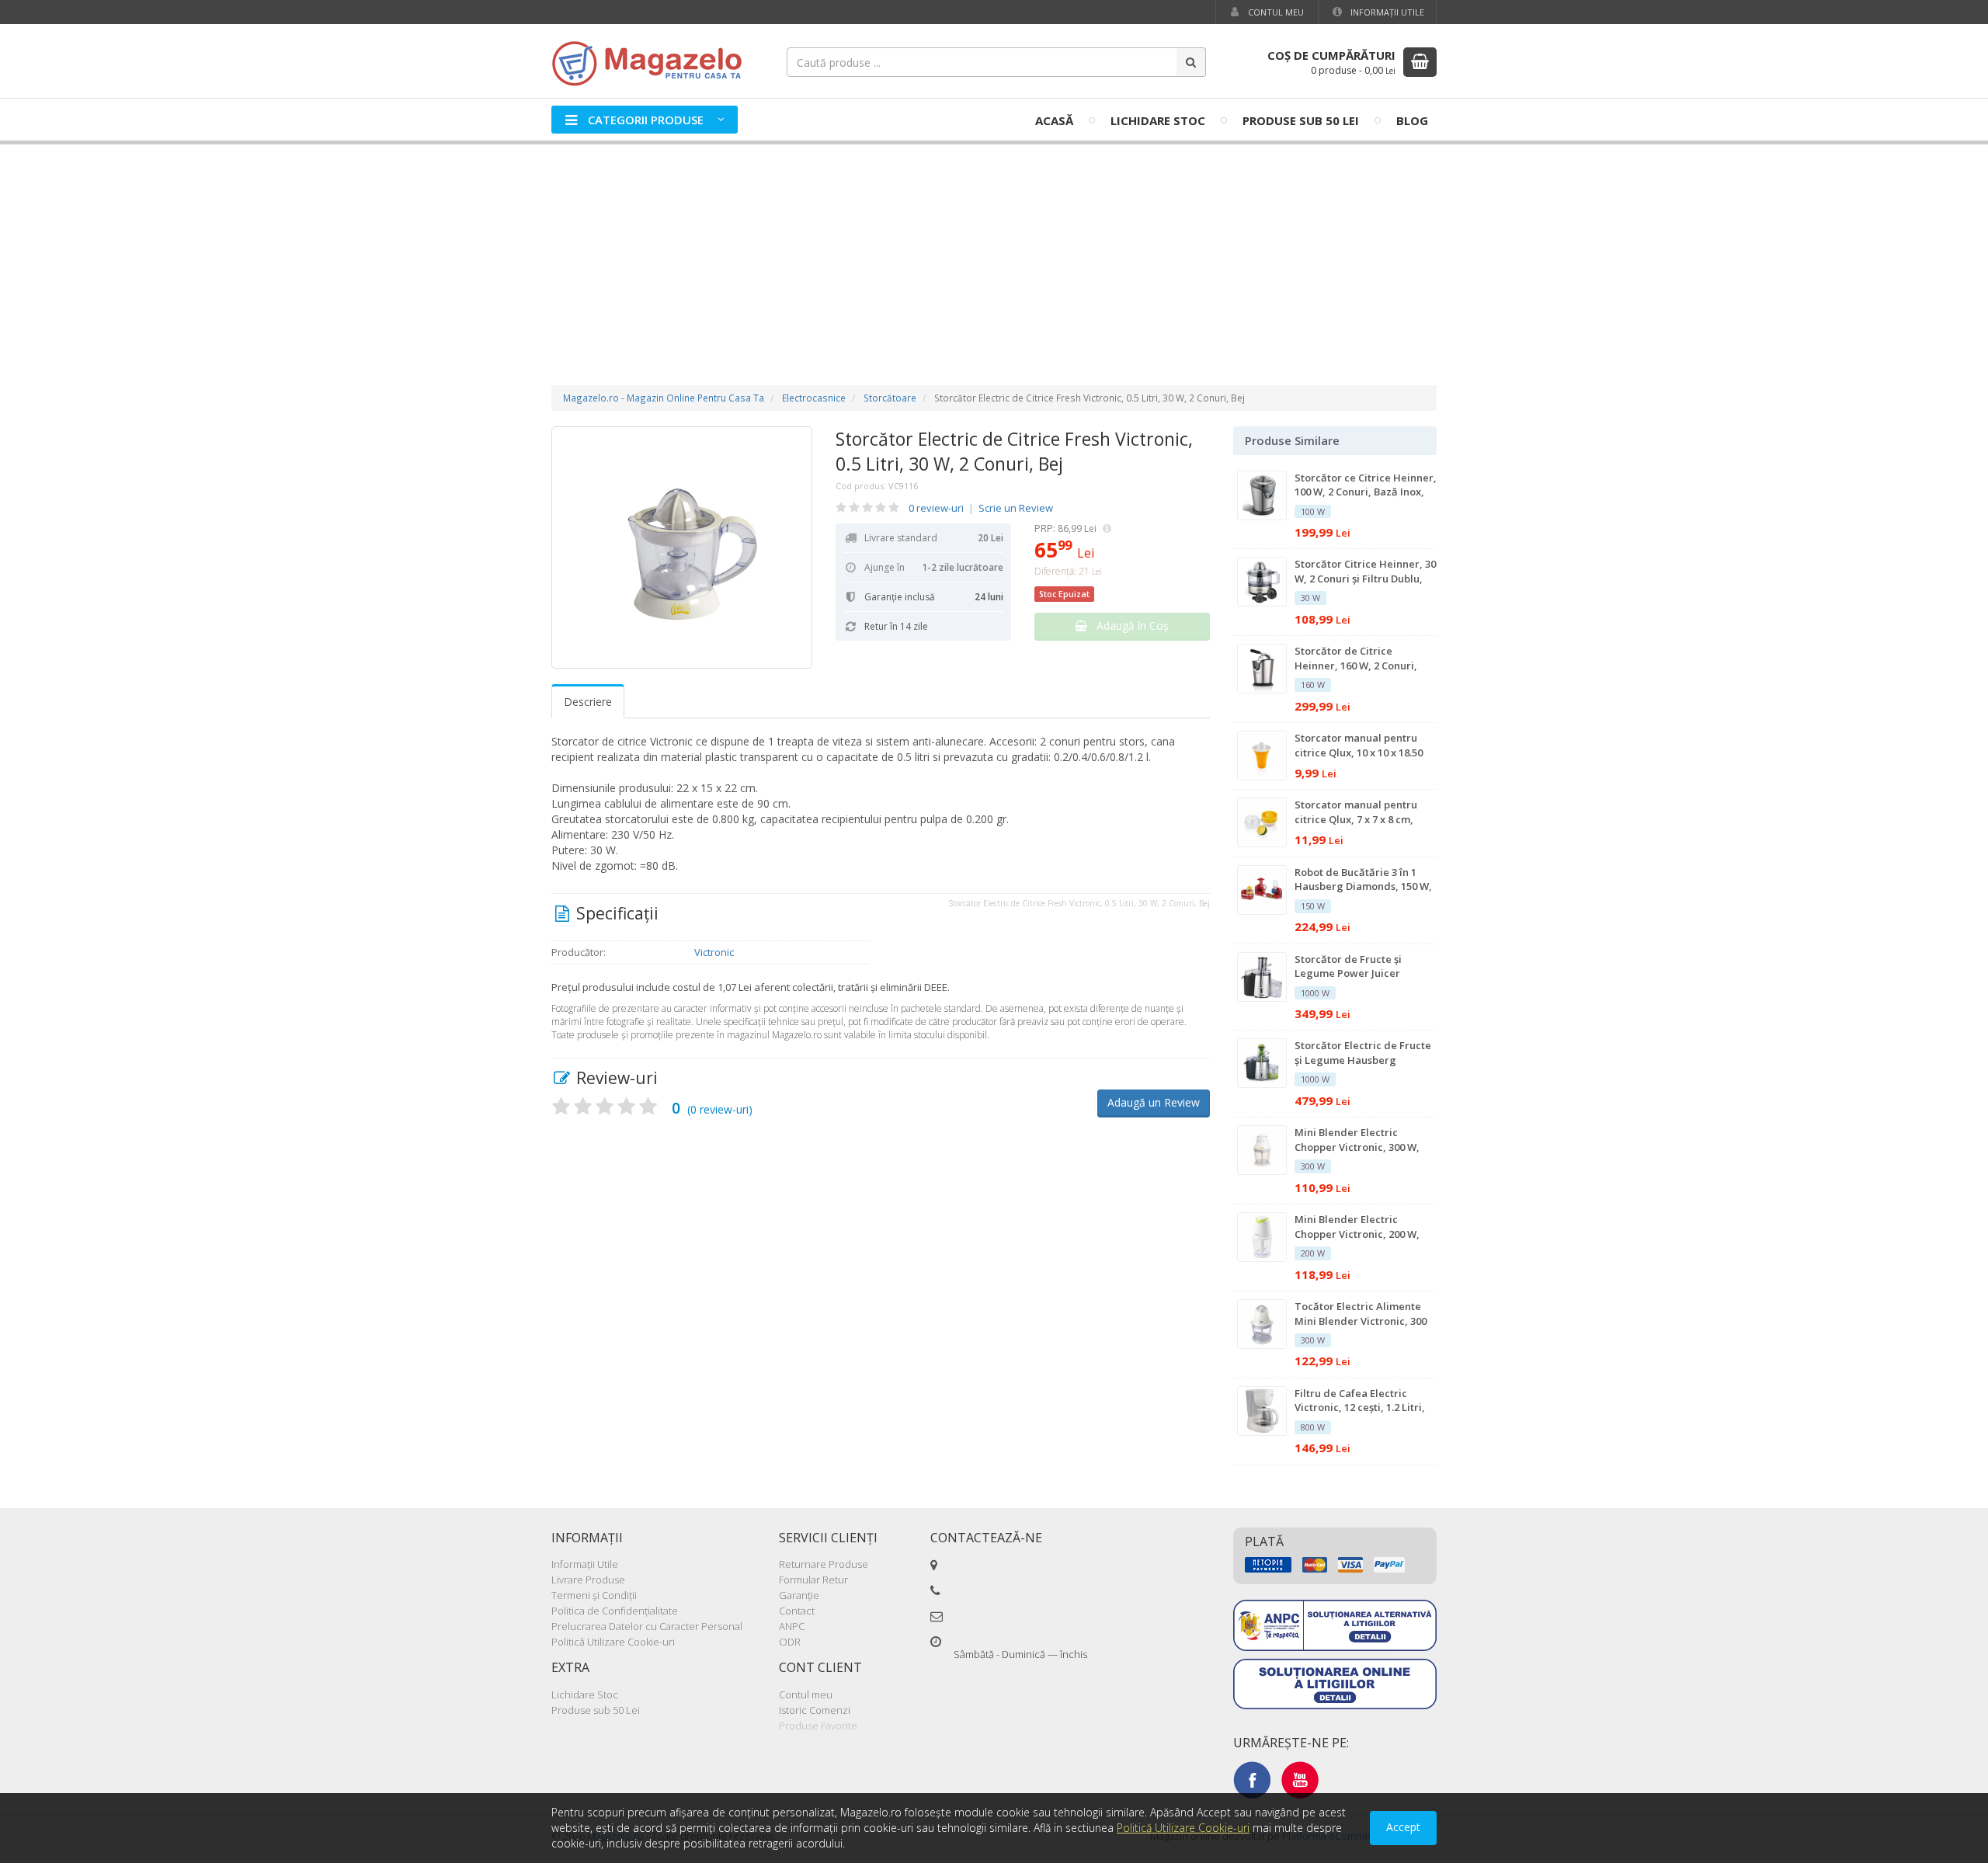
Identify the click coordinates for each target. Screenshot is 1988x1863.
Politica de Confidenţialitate (615, 1611)
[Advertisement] (994, 249)
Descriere (588, 702)
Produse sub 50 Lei (1301, 120)
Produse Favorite (818, 1726)
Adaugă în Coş (1128, 626)
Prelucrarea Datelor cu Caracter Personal (647, 1626)
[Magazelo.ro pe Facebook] (1252, 1779)
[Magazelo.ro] (652, 62)
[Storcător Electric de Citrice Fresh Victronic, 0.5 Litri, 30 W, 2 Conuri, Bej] (682, 547)
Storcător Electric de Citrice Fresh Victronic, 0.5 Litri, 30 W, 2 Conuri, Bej (1014, 451)
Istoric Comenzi (815, 1710)
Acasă (1054, 120)
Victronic (714, 952)
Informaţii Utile (1386, 12)
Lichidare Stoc (1158, 120)
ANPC (792, 1626)
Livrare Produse (588, 1580)
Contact (797, 1611)
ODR (790, 1642)
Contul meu (1275, 12)
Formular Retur (813, 1580)
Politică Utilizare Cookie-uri (613, 1642)
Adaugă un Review (1154, 1102)
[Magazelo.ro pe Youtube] (1300, 1779)
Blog (1412, 120)
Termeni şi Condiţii (594, 1595)
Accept (1403, 1827)
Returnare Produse (824, 1564)
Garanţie (799, 1595)
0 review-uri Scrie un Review (981, 508)
